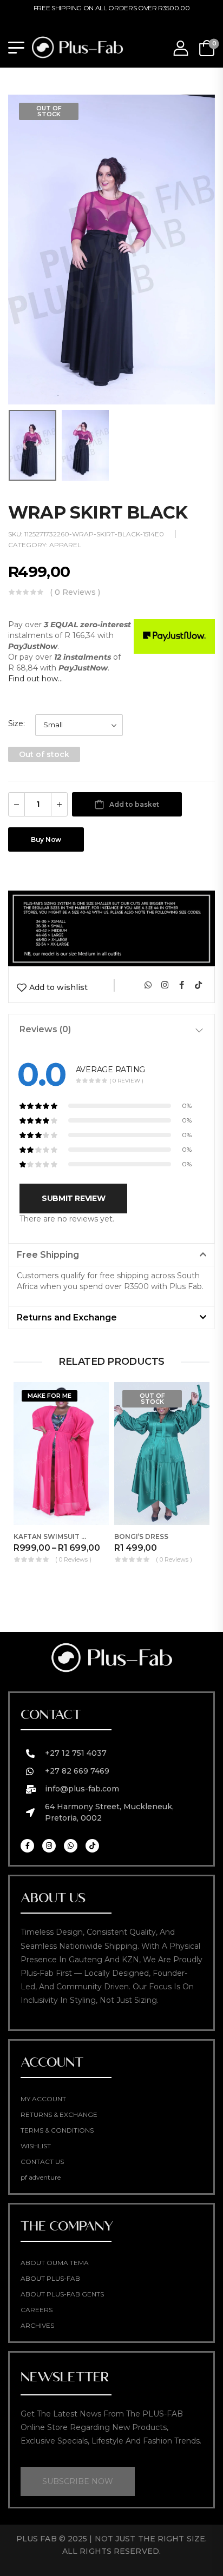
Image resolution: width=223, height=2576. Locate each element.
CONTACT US (42, 2162)
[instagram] (165, 985)
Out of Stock (49, 111)
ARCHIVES (37, 2325)
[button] (111, 1255)
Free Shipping (48, 1255)
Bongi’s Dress (141, 1536)
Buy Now (46, 839)
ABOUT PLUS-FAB (50, 2278)
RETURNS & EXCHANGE (59, 2114)
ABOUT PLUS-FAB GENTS (62, 2294)
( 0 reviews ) (75, 592)
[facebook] (181, 985)
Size (16, 723)
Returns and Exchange (67, 1317)
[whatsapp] (148, 985)
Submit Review (73, 1198)
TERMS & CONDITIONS (57, 2130)
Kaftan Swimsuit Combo (61, 1536)
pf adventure (41, 2177)
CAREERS (37, 2310)
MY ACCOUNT (43, 2099)
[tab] (111, 1030)
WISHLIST (36, 2146)
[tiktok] (198, 985)
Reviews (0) (45, 1029)
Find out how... (35, 679)
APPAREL (65, 545)
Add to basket (134, 804)
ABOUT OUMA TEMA (55, 2263)
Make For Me (50, 1396)
